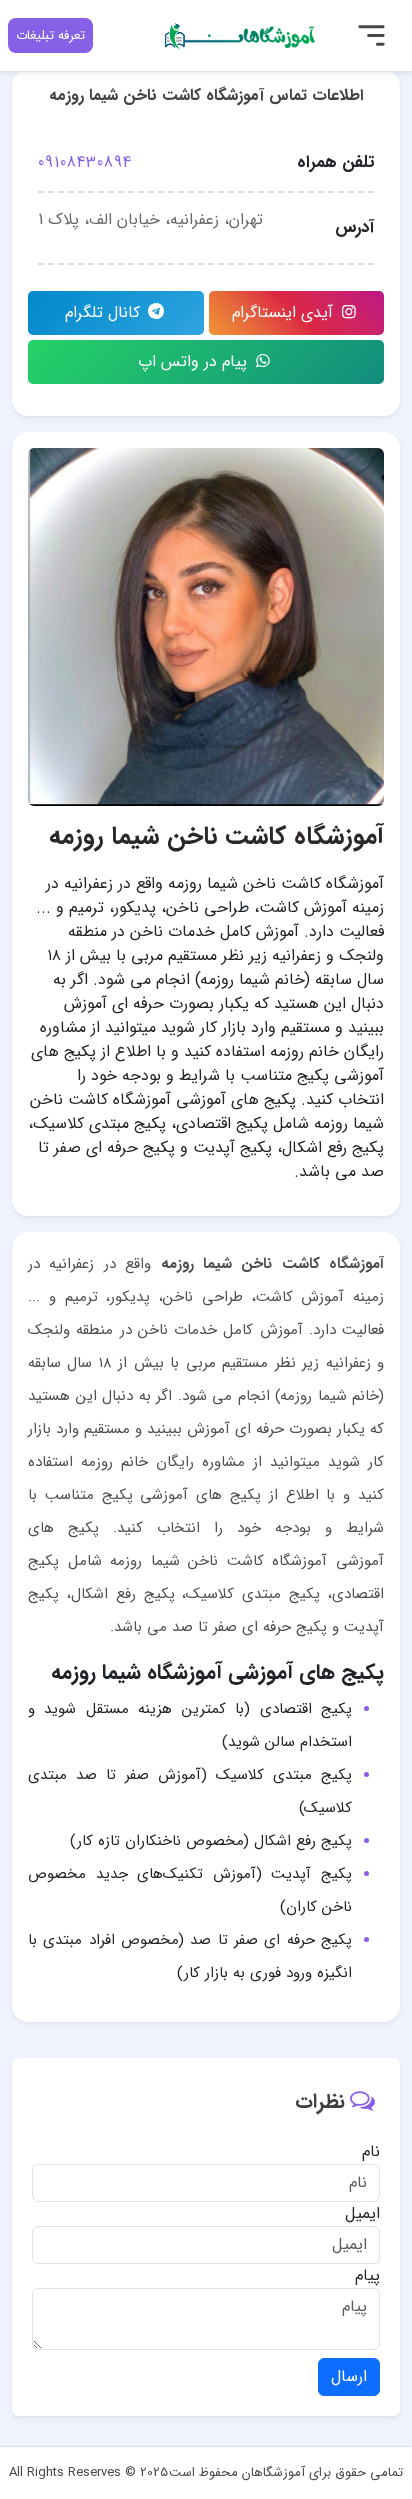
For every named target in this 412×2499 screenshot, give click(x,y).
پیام (367, 2276)
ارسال (349, 2376)
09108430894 (85, 162)
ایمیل (362, 2214)
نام (371, 2152)
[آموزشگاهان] (241, 34)
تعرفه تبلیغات (50, 35)
